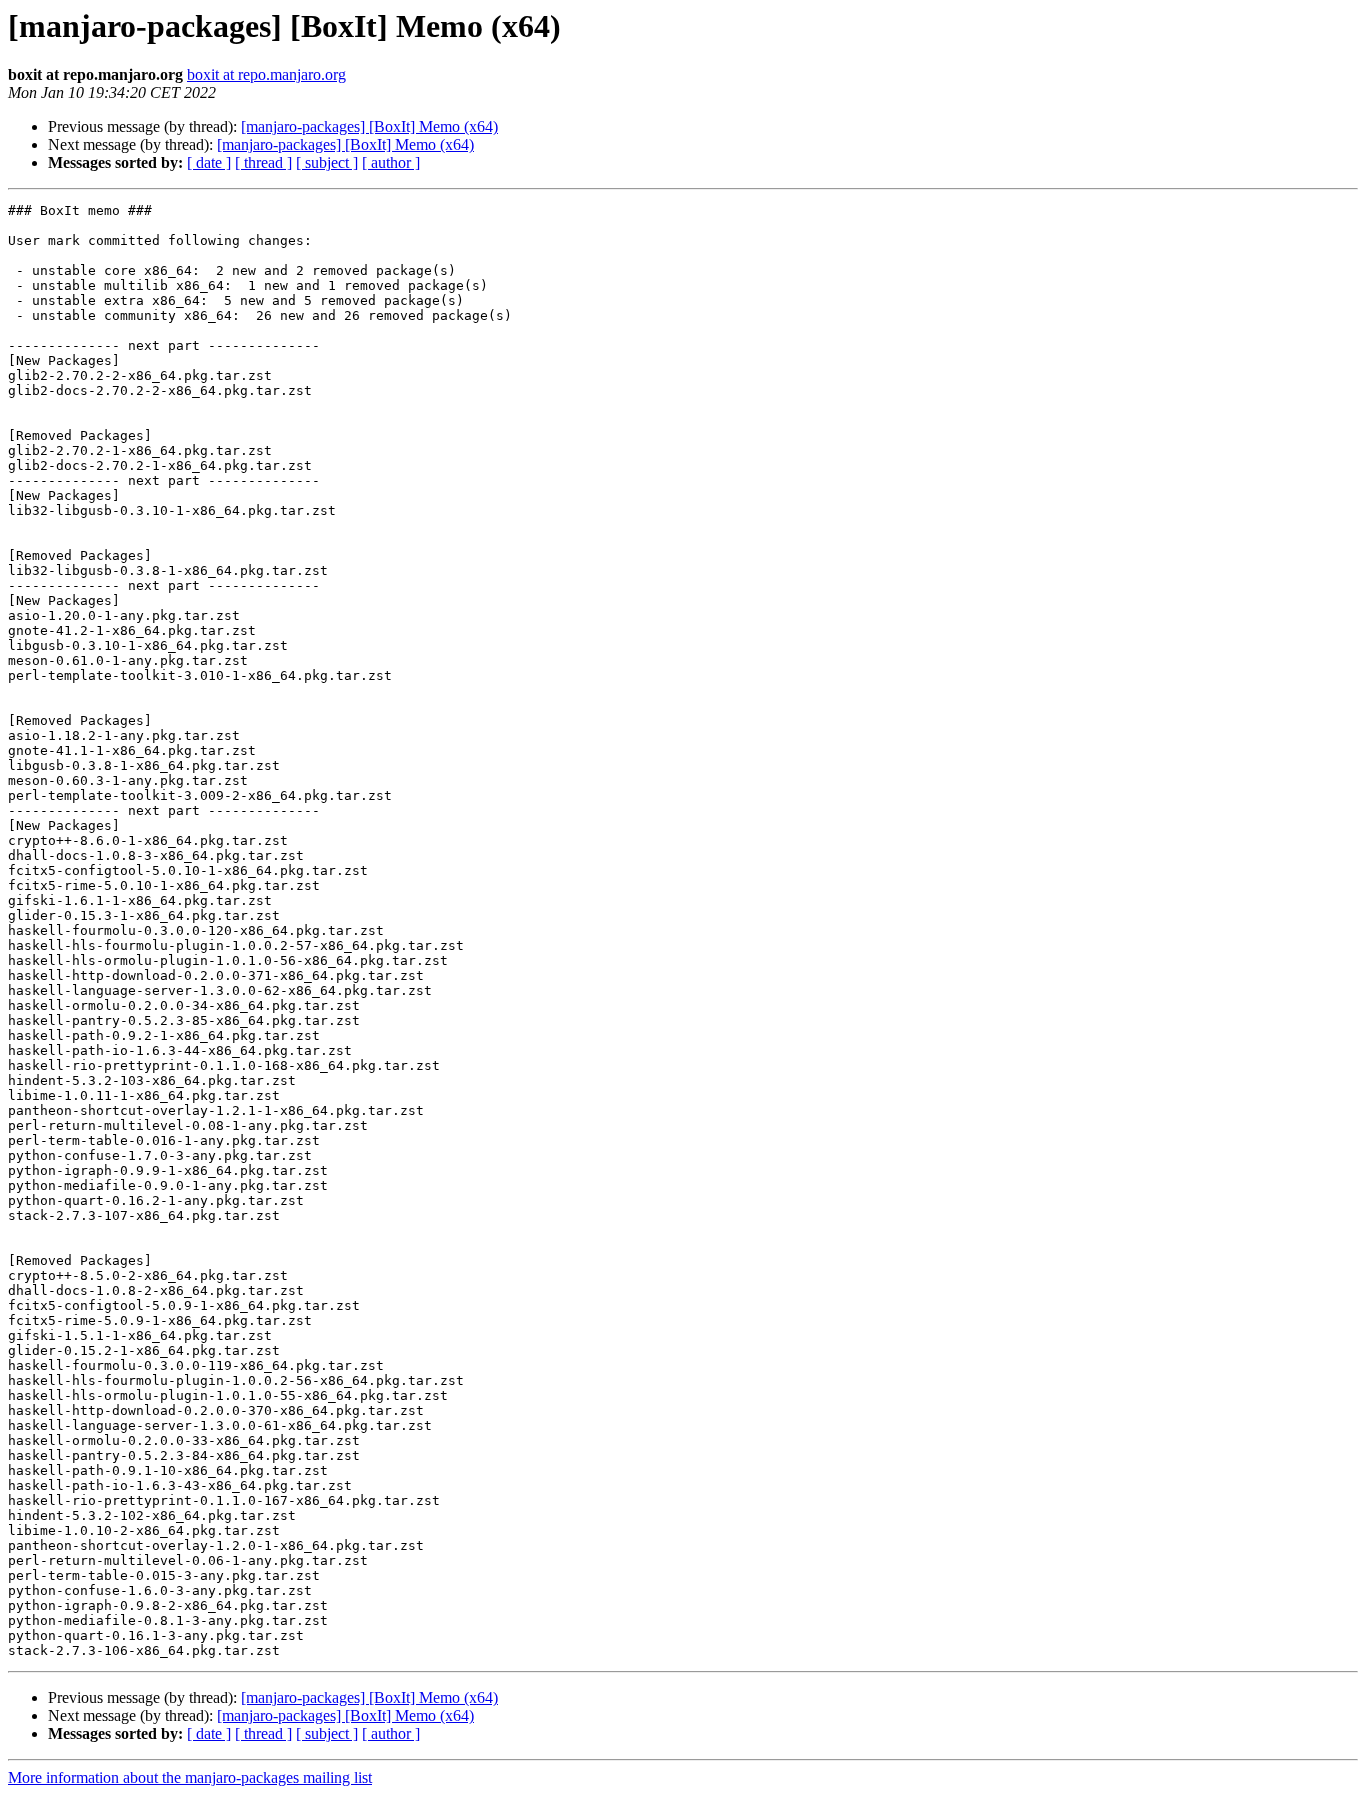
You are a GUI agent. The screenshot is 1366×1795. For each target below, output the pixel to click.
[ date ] (209, 162)
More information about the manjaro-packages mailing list (190, 1777)
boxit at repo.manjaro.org (266, 74)
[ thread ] (263, 162)
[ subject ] (327, 162)
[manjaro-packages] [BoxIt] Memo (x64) (369, 126)
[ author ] (391, 162)
